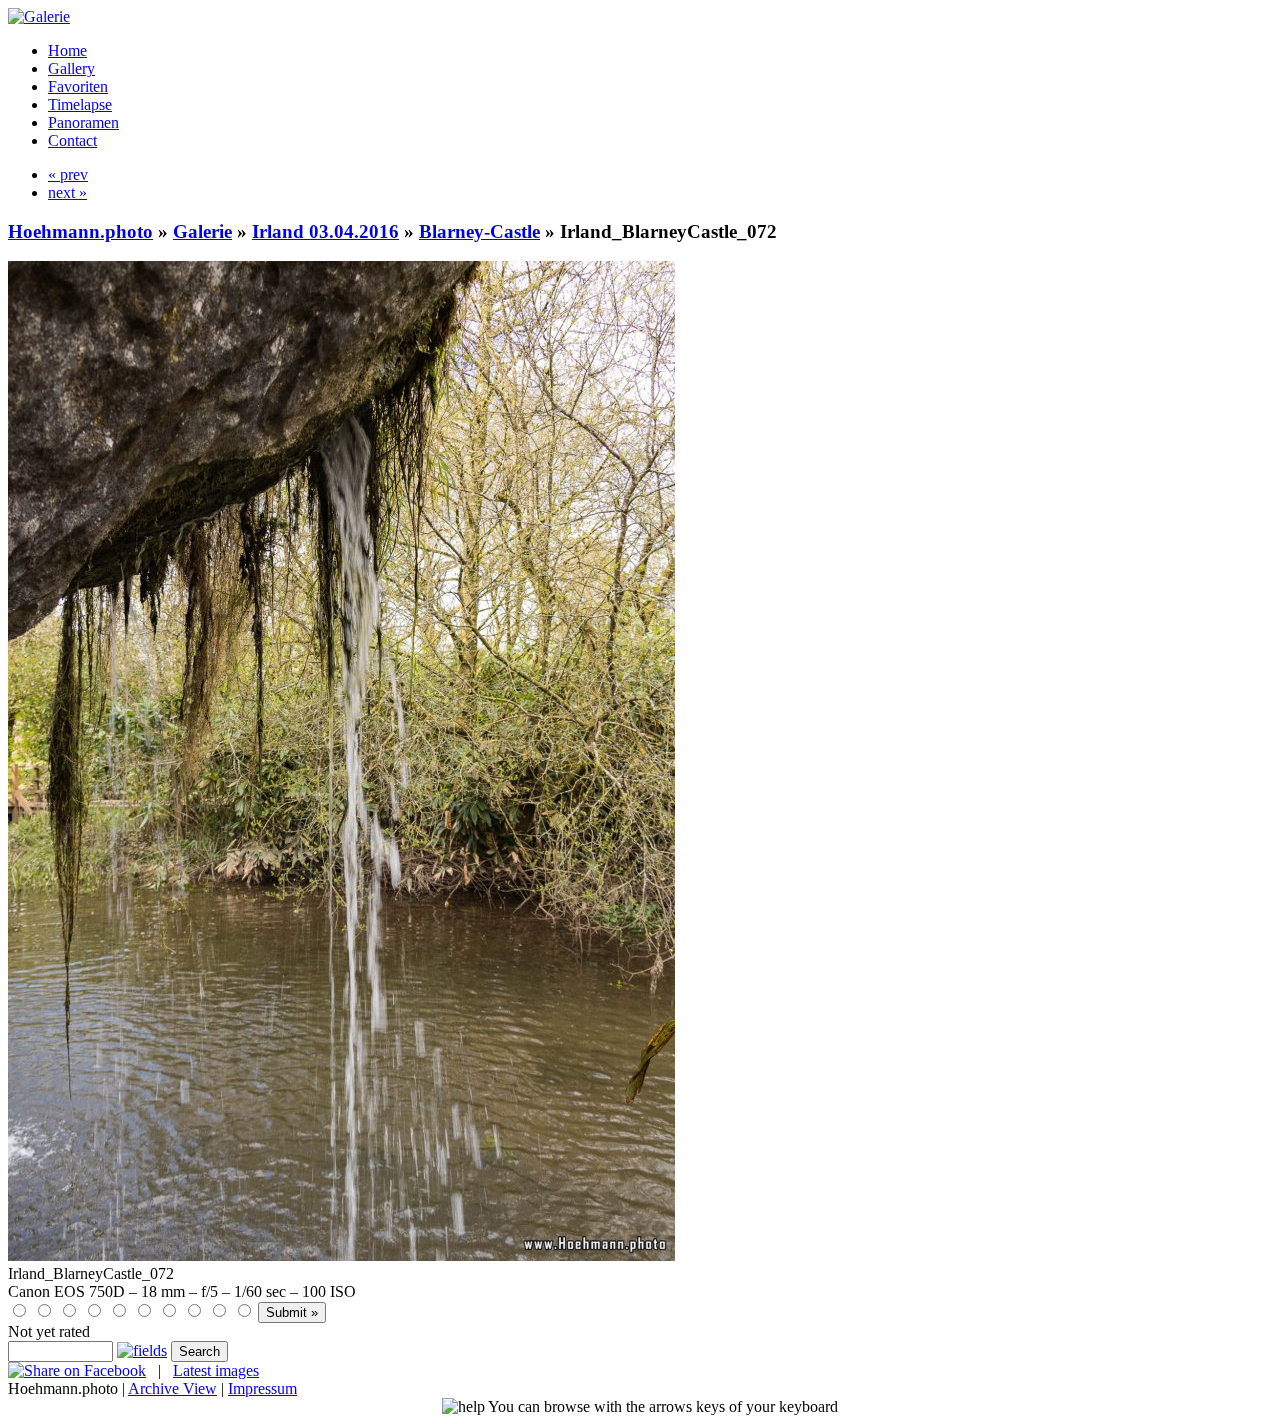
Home (67, 50)
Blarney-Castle (479, 231)
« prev (68, 174)
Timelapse (80, 104)
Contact (72, 140)
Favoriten (78, 86)
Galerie (202, 231)
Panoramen (83, 122)
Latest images (216, 1370)
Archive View (172, 1388)
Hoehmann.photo (80, 231)
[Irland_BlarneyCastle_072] (341, 1255)
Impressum (262, 1388)
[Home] (39, 16)
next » (67, 192)
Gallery (71, 68)
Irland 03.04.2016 (325, 231)
